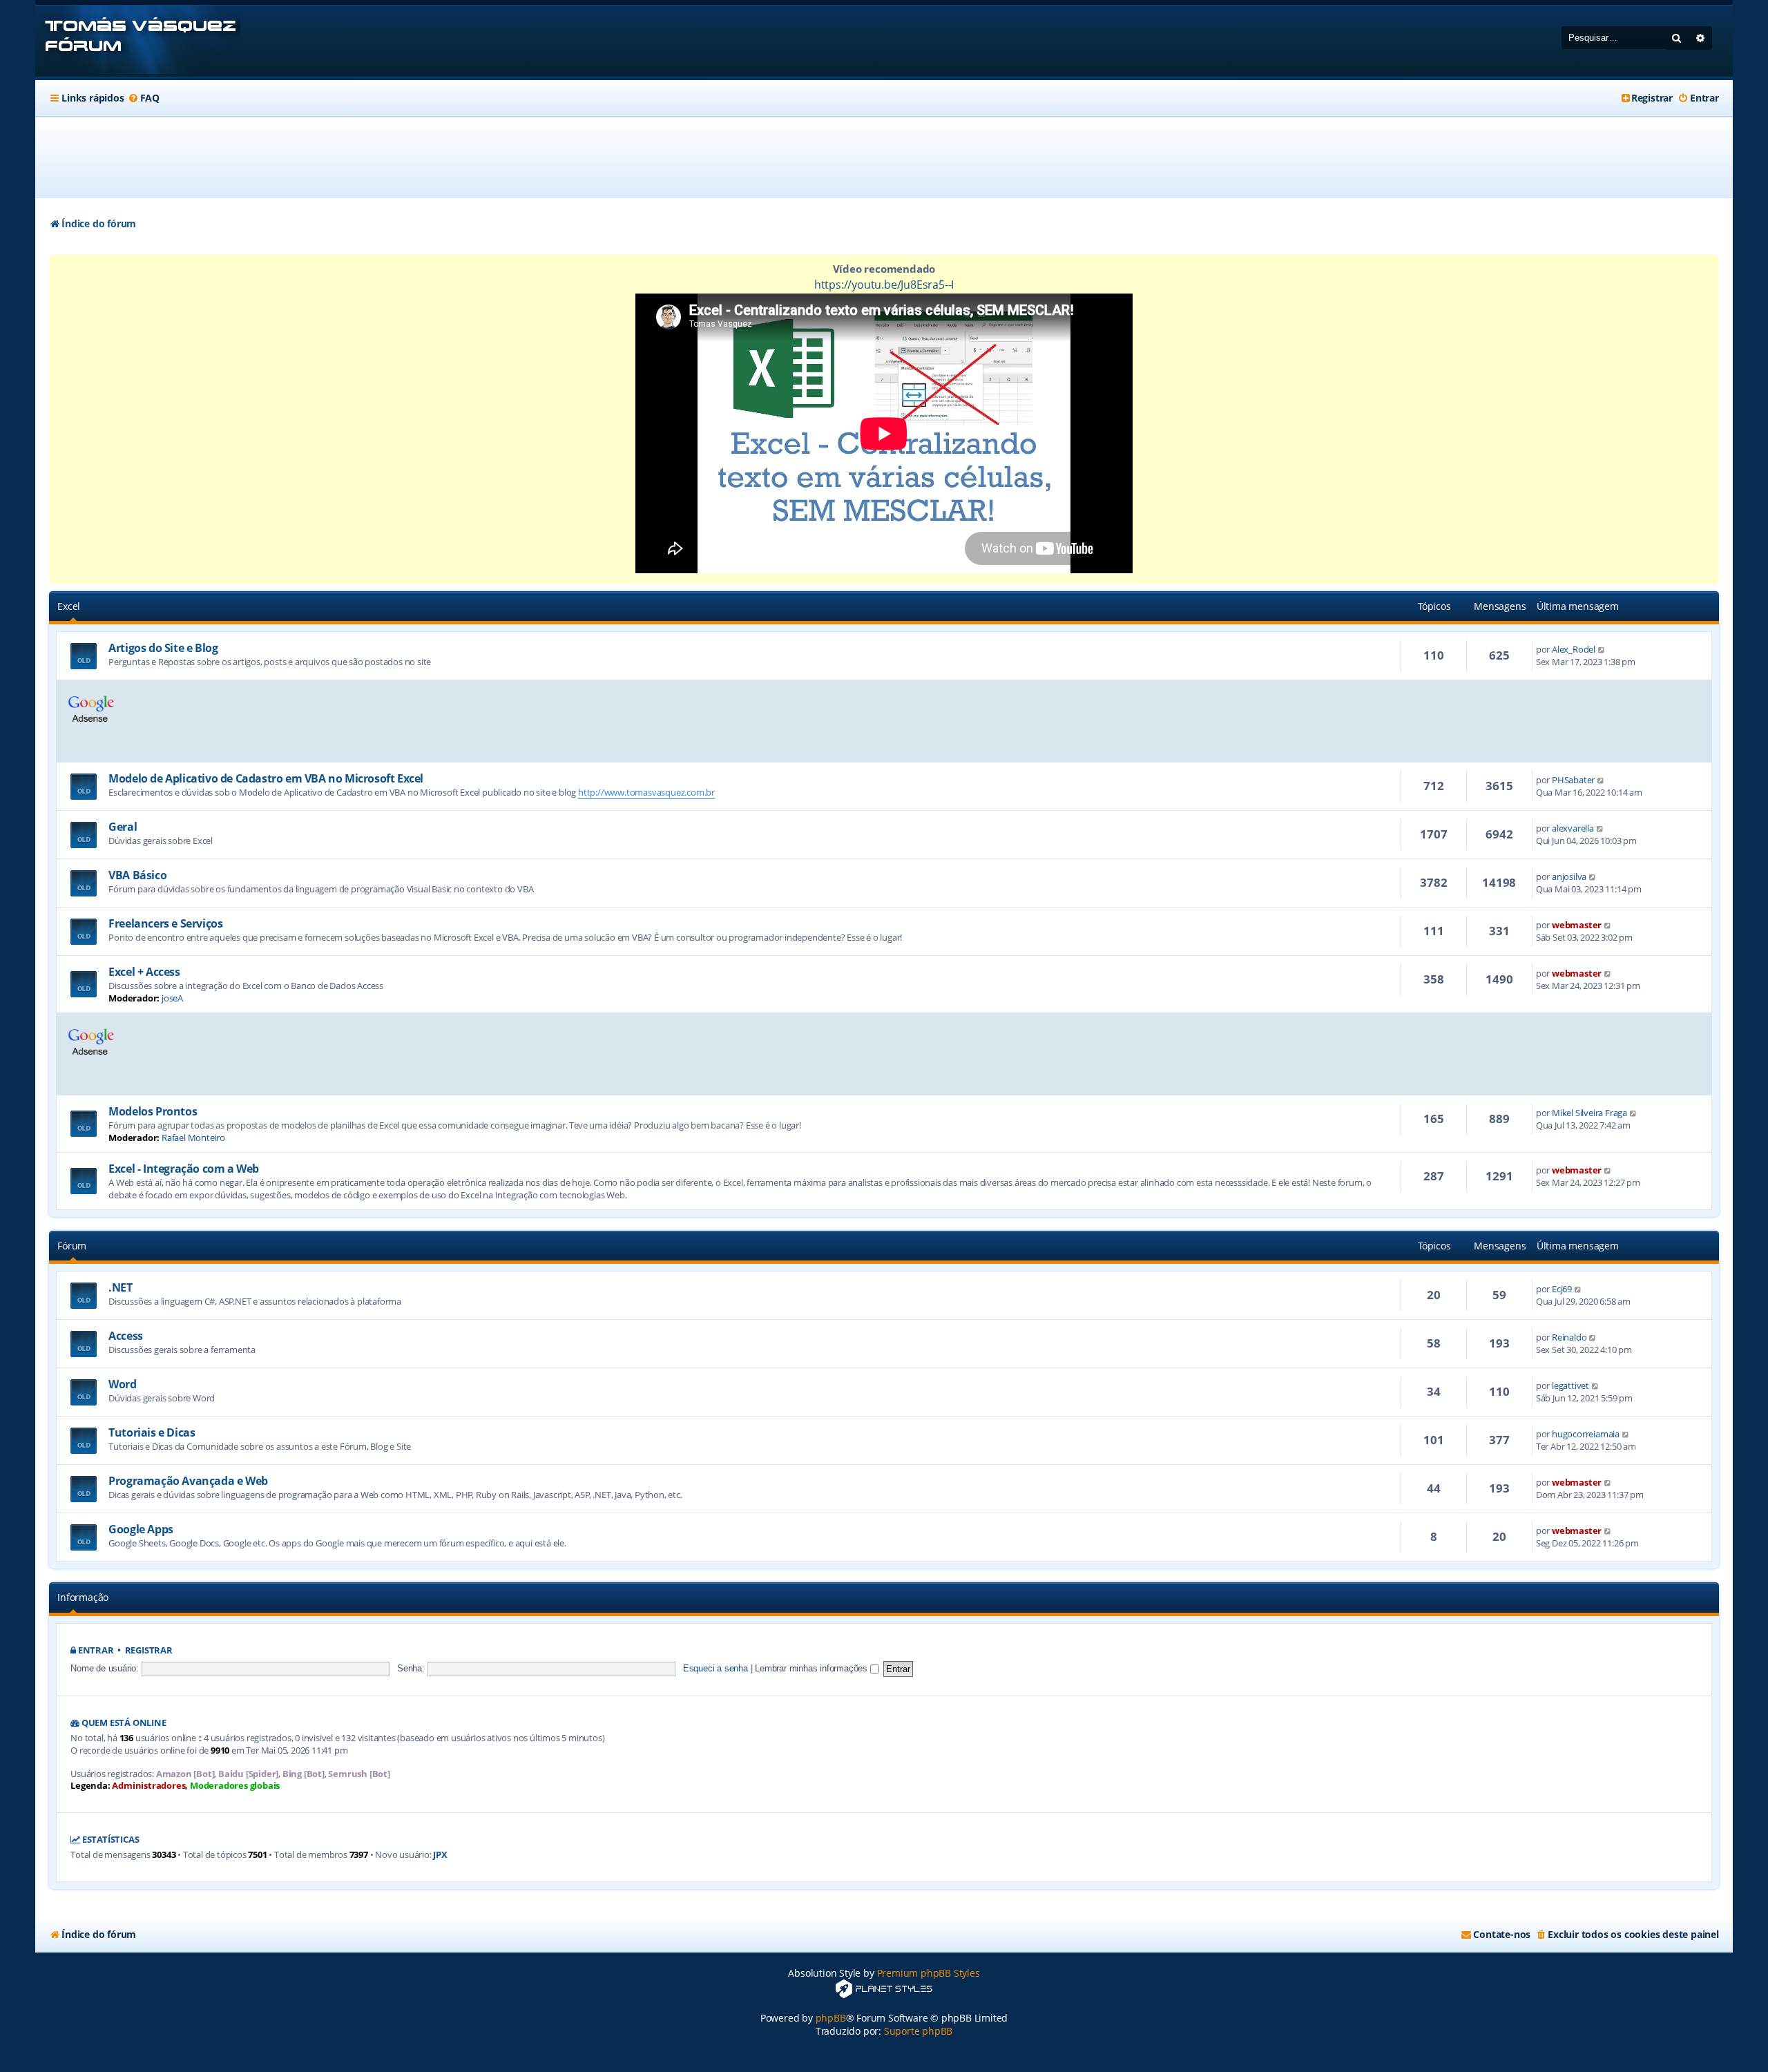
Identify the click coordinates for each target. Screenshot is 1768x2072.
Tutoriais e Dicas (152, 1432)
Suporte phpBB (918, 2031)
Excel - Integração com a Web (184, 1169)
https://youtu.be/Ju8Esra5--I (884, 285)
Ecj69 (1562, 1289)
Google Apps (141, 1529)
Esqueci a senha (715, 1668)
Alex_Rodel (1574, 649)
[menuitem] (144, 98)
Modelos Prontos (153, 1111)
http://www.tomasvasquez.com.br (646, 792)
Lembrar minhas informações (813, 1668)
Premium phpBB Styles (929, 1973)
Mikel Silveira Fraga (1589, 1113)
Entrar (96, 1650)
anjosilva (1569, 876)
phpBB (831, 2018)
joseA (172, 998)
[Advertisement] (884, 157)
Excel (69, 606)
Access (126, 1336)
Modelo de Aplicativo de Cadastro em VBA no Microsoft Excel (266, 778)
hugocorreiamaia (1586, 1434)
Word (122, 1384)
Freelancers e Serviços (165, 923)
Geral (123, 827)
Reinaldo (1569, 1337)
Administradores (148, 1786)
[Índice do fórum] (138, 41)
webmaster (1577, 925)
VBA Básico (137, 875)
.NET (120, 1287)
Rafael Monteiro (193, 1138)
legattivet (1570, 1385)
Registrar (149, 1650)
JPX (440, 1855)
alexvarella (1573, 828)
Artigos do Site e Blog (163, 648)
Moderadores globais (235, 1786)
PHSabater (1573, 780)
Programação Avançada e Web (188, 1481)
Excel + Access (144, 972)
